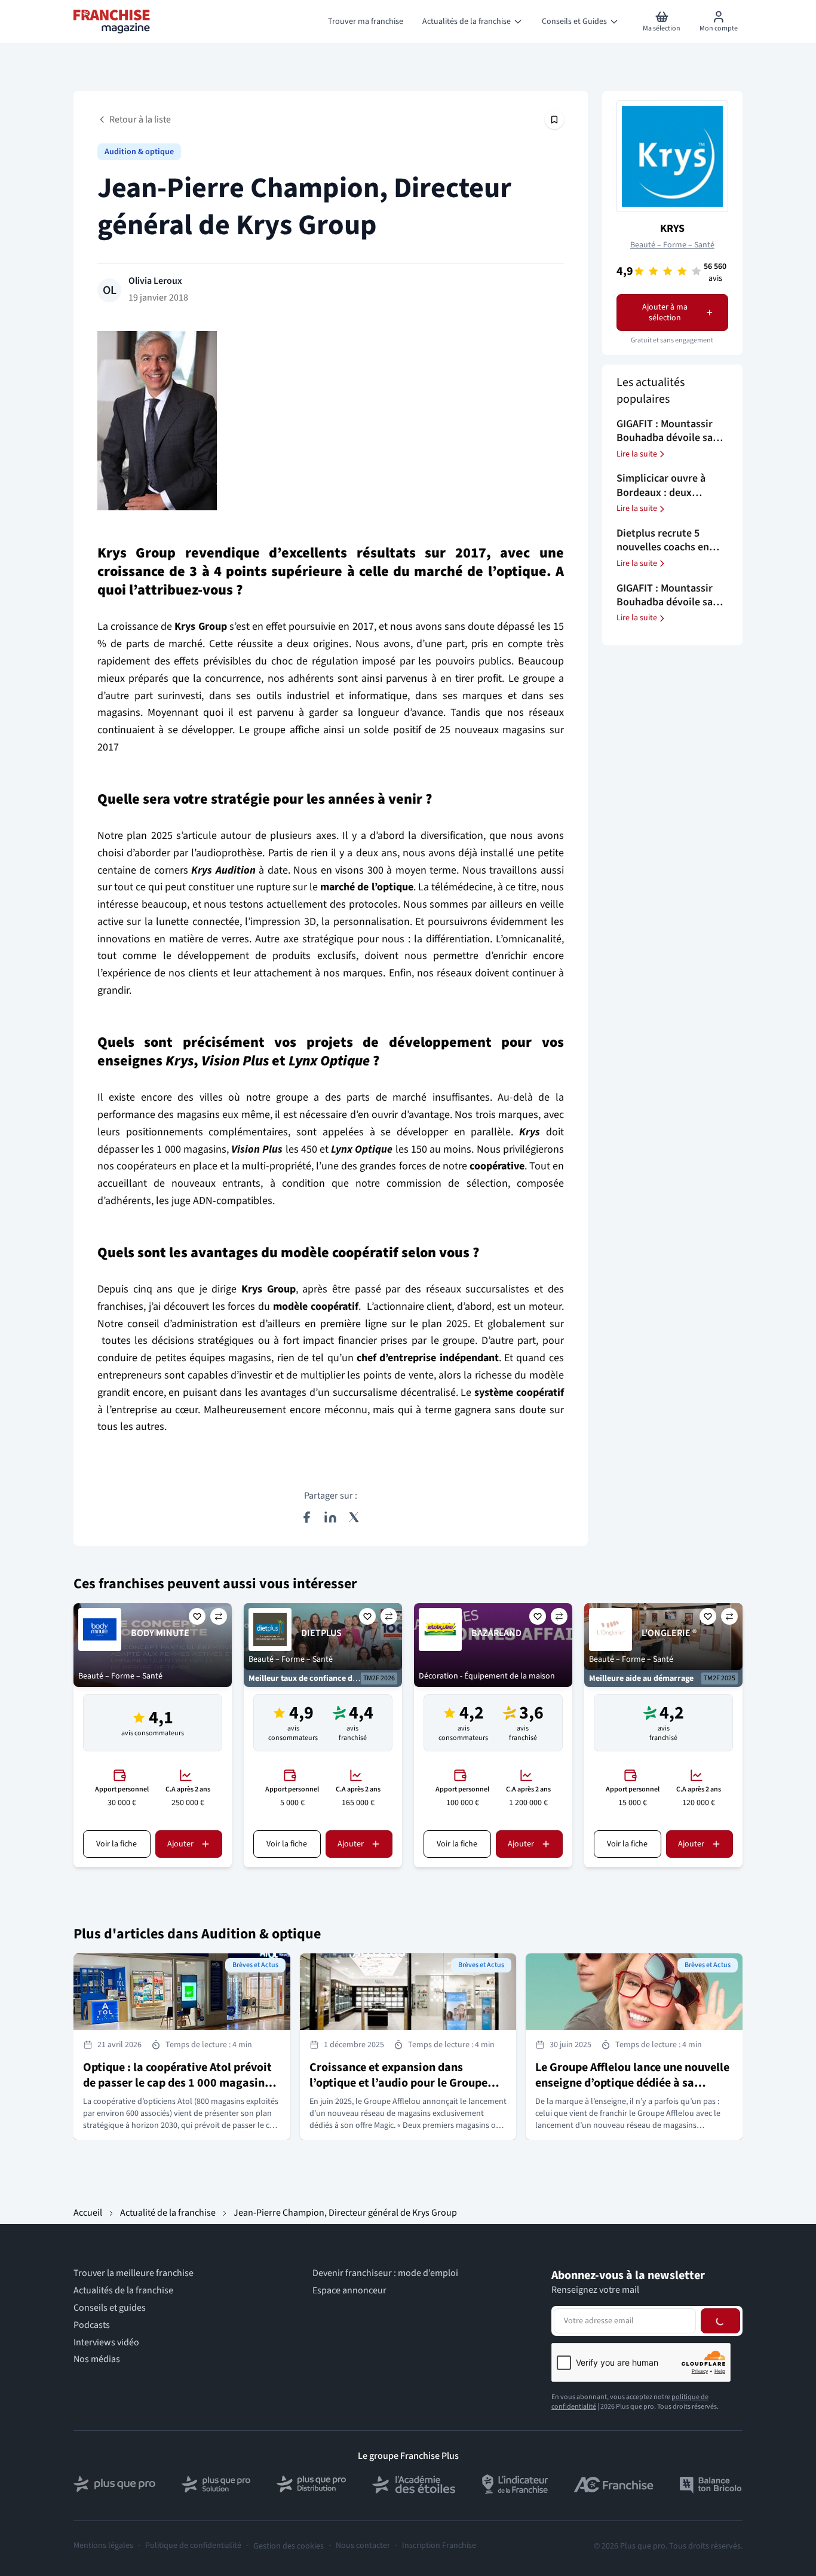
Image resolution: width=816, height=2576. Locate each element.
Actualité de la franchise (168, 2213)
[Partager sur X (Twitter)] (354, 1517)
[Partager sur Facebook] (306, 1517)
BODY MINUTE (160, 1633)
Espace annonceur (349, 2291)
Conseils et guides (110, 2308)
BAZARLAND (496, 1633)
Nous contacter (363, 2546)
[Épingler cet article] (554, 120)
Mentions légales (103, 2546)
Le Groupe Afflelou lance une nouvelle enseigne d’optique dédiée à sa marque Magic (632, 2083)
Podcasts (92, 2325)
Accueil (88, 2213)
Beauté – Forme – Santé (672, 245)
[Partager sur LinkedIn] (330, 1517)
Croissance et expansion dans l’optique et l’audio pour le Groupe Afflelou (398, 2083)
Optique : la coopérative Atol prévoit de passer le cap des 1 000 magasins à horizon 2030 (181, 2083)
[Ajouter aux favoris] (197, 1616)
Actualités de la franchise (123, 2291)
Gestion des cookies (289, 2546)
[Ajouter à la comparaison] (219, 1616)
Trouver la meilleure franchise (134, 2273)
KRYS (672, 229)
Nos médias (97, 2359)
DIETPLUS (321, 1633)
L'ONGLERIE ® (669, 1633)
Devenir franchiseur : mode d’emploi (385, 2273)
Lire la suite (637, 454)
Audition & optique (139, 152)
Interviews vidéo (106, 2343)
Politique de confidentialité (193, 2546)
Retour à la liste (140, 120)
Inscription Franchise (439, 2546)
